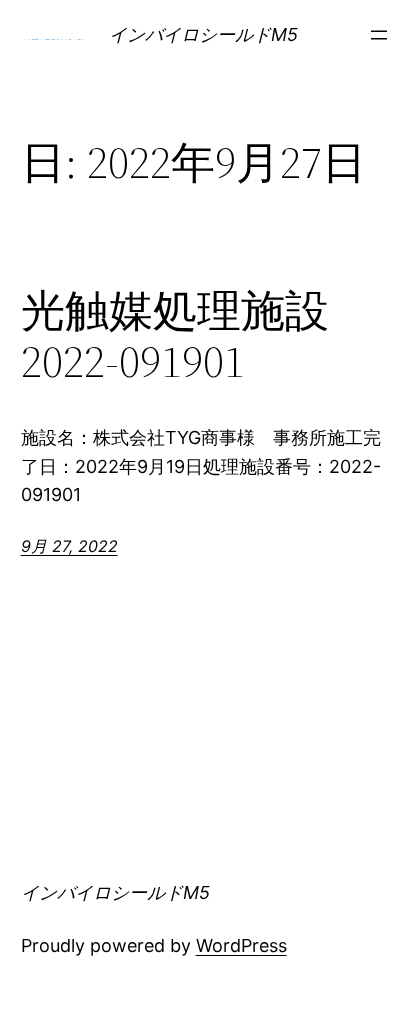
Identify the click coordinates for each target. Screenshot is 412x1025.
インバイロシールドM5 (203, 34)
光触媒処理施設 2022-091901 (175, 336)
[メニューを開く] (379, 35)
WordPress (241, 945)
